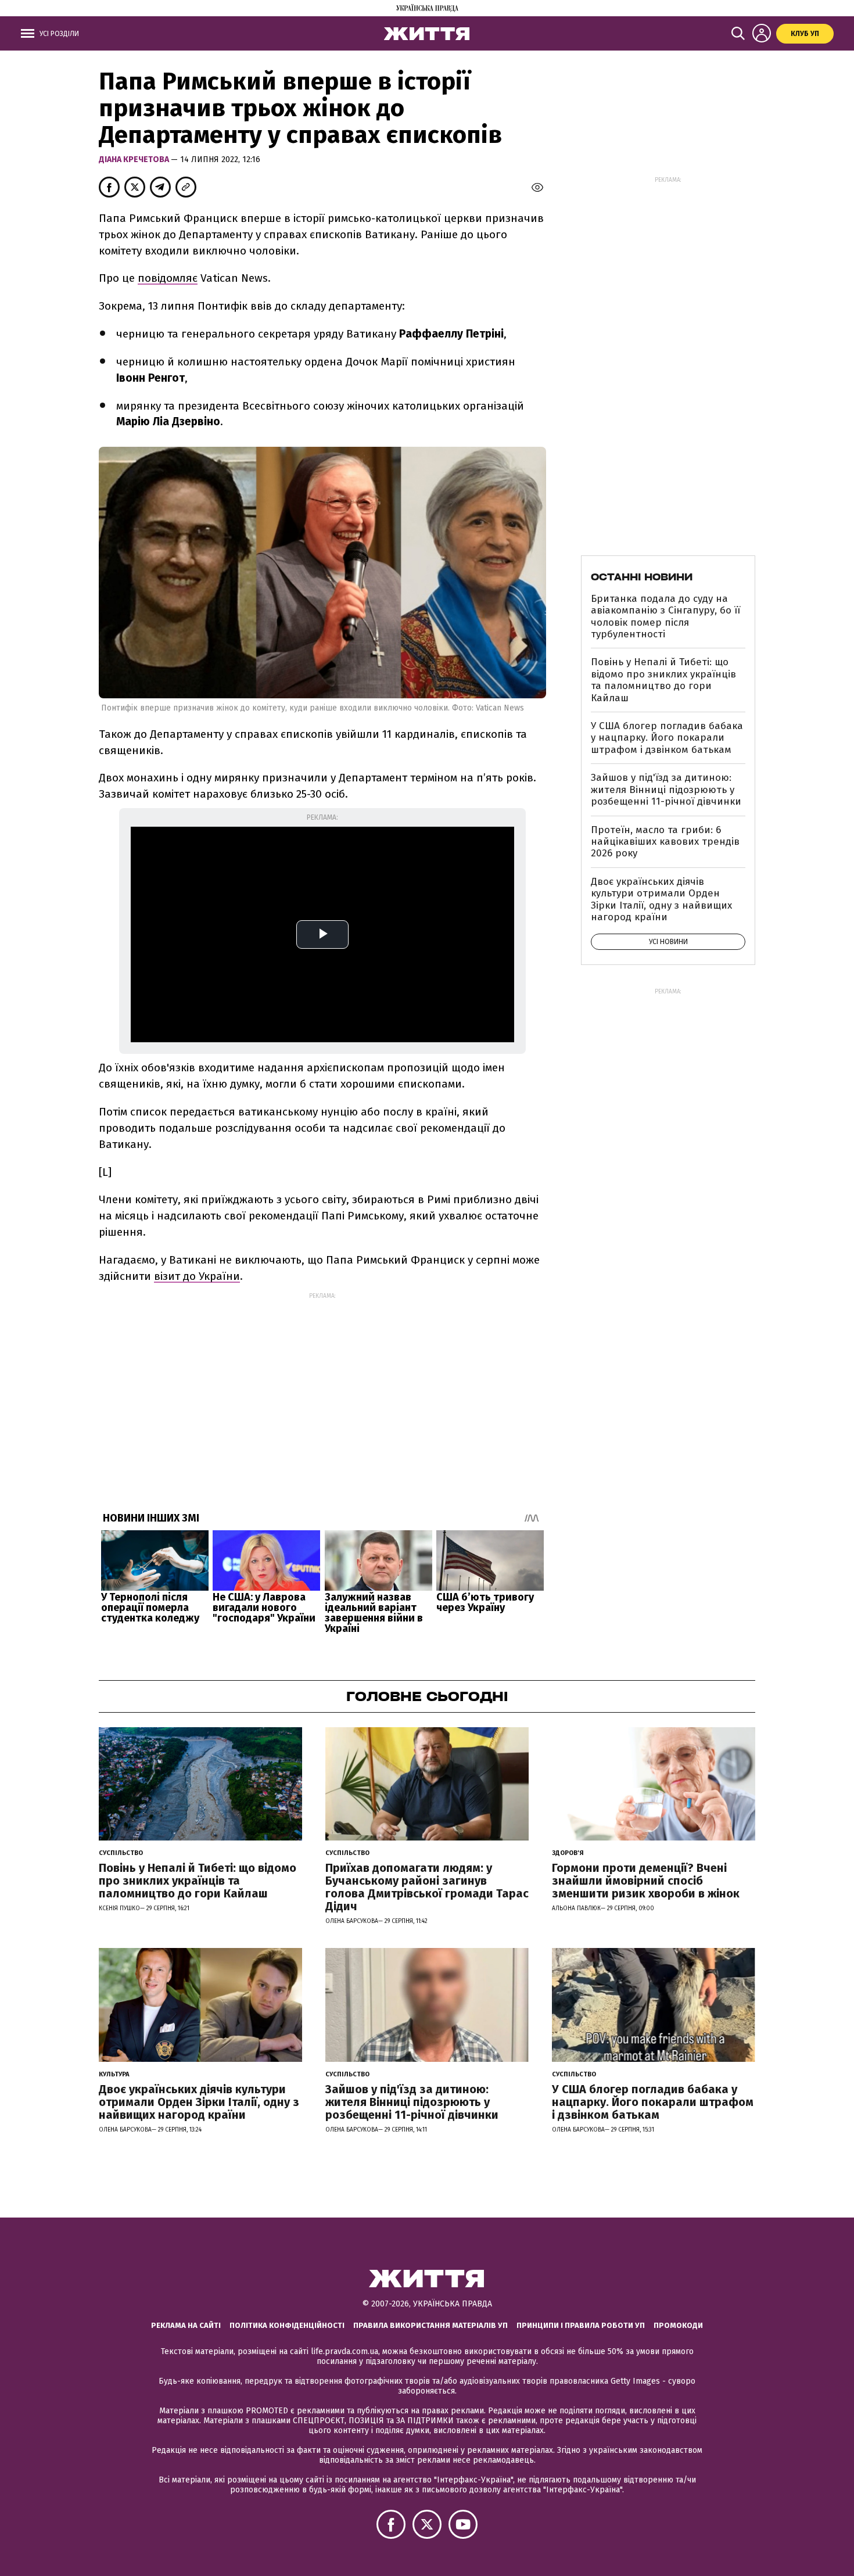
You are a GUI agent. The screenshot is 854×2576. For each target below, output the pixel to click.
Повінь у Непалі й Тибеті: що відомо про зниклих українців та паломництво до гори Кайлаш (663, 680)
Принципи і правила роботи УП (581, 2325)
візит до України (197, 1276)
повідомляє (168, 278)
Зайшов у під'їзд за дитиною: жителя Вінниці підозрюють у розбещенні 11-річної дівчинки (666, 790)
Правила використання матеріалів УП (430, 2325)
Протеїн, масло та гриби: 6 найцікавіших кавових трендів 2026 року (665, 842)
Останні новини (642, 577)
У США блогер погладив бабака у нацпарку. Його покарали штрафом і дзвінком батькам (667, 738)
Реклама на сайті (186, 2325)
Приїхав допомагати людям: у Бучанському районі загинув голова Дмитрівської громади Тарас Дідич (427, 1887)
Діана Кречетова (135, 159)
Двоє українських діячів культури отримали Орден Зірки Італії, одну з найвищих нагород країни (661, 899)
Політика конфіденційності (287, 2325)
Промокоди (678, 2325)
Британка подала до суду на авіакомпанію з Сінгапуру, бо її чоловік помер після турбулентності (665, 616)
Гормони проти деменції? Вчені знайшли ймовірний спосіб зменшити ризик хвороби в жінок (646, 1881)
